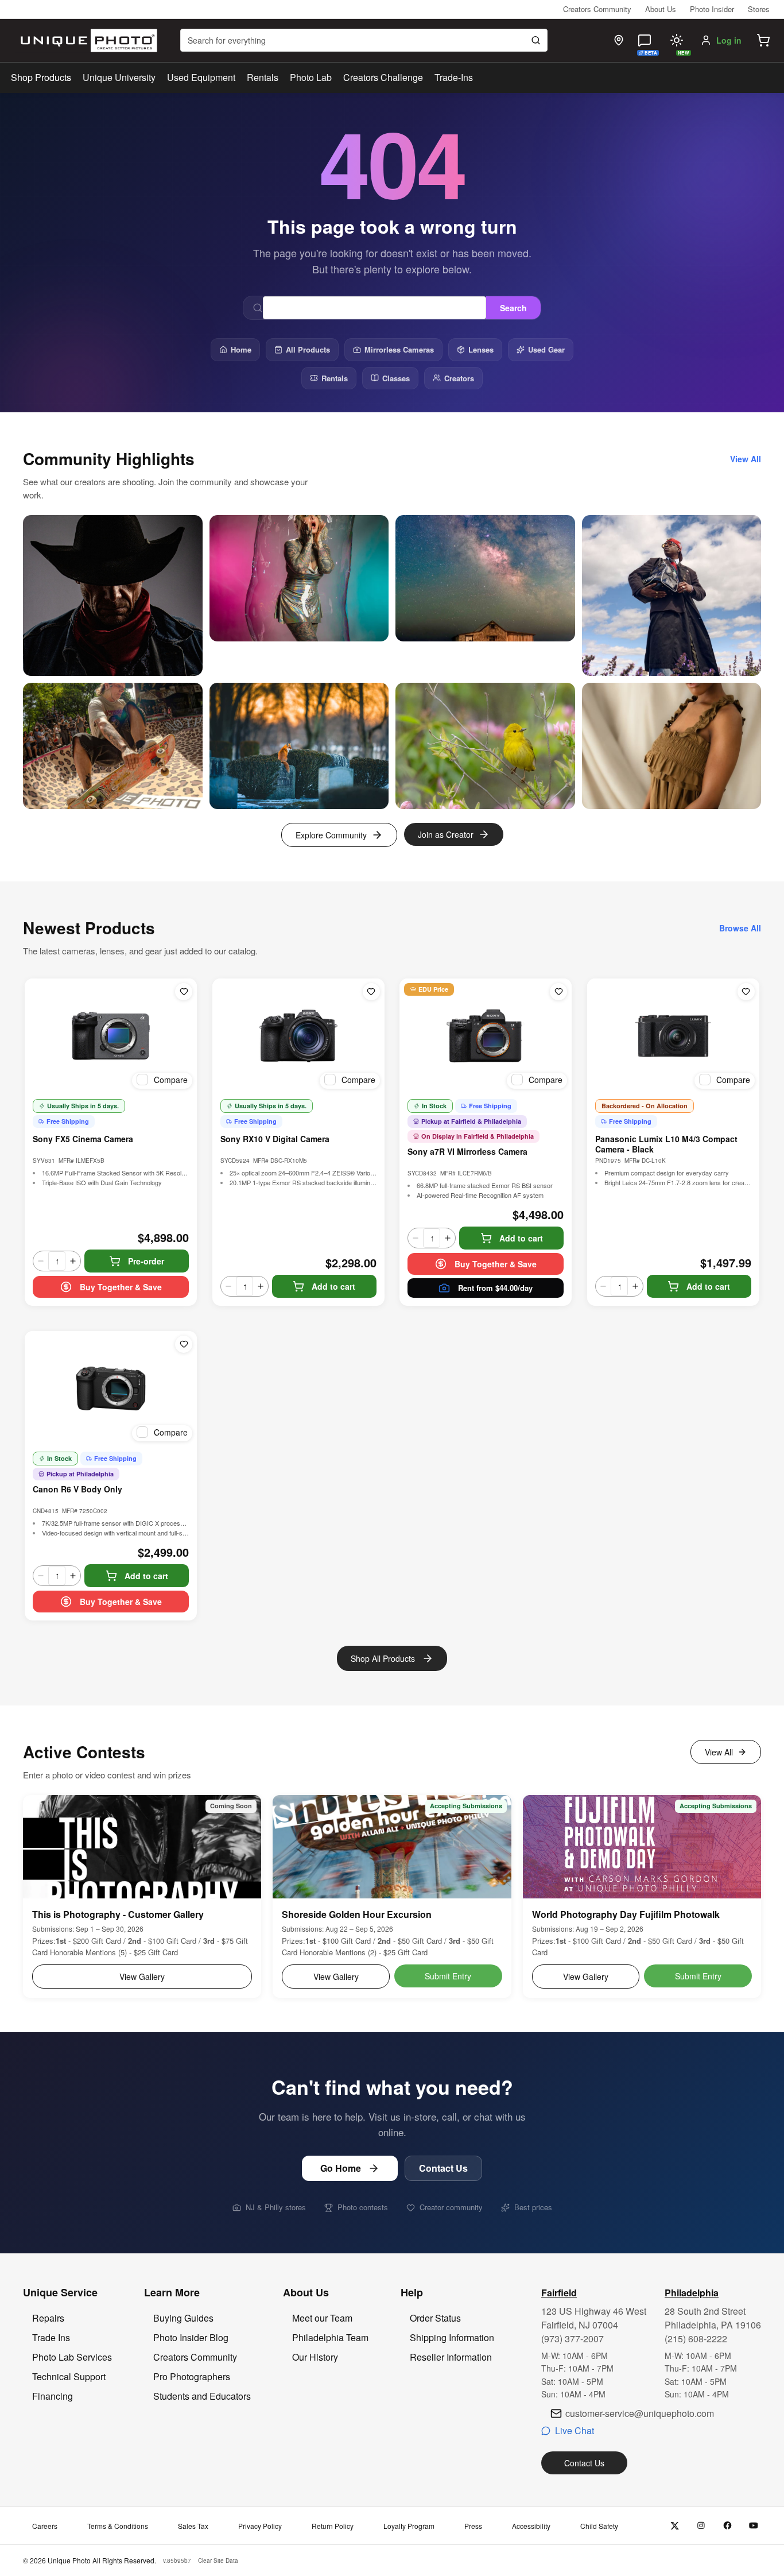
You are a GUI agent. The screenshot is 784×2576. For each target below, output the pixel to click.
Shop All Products (383, 1658)
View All (719, 1752)
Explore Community (331, 835)
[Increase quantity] (73, 1261)
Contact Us (443, 2168)
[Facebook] (727, 2526)
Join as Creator (446, 834)
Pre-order (146, 1261)
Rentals (263, 77)
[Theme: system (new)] (677, 40)
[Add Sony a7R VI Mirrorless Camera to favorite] (558, 992)
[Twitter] (675, 2526)
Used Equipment (201, 77)
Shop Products (41, 78)
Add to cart (333, 1286)
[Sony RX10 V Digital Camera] (298, 1036)
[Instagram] (701, 2526)
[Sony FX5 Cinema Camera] (111, 1036)
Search (513, 308)
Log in (729, 40)
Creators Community (597, 9)
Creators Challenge (383, 77)
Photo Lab (311, 77)
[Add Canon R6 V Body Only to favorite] (184, 1344)
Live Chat (575, 2430)
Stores (759, 9)
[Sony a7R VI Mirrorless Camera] (486, 1036)
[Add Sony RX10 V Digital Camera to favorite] (371, 992)
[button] (763, 40)
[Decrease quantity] (41, 1261)
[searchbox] (364, 40)
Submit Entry (448, 1976)
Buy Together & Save (121, 1287)
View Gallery (142, 1977)
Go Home (341, 2168)
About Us (661, 9)
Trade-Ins (454, 77)
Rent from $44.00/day (495, 1288)
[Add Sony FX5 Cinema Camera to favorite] (184, 992)
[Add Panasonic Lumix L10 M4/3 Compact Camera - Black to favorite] (746, 992)
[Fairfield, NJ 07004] (619, 40)
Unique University (119, 77)
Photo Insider (712, 9)
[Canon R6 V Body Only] (111, 1388)
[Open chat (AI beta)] (645, 40)
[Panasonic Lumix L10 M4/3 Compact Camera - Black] (673, 1036)
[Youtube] (754, 2526)
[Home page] (86, 40)
